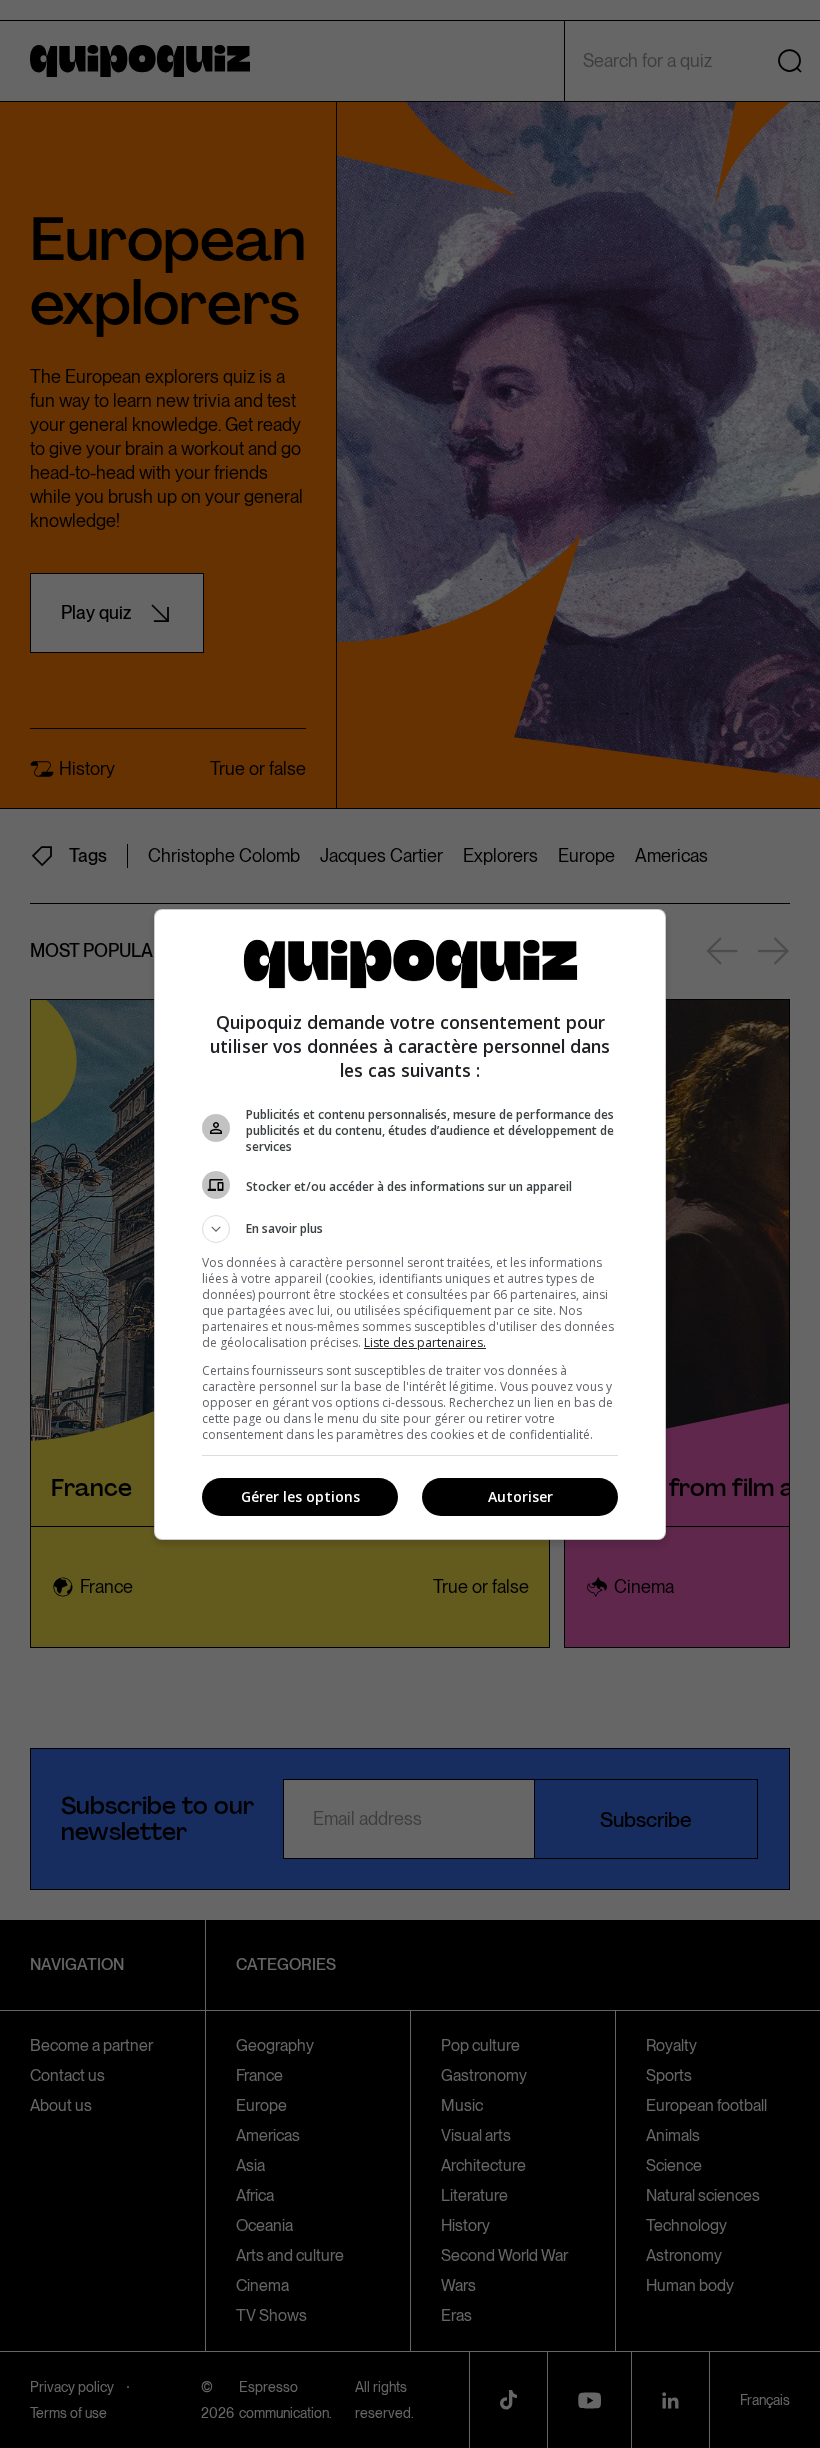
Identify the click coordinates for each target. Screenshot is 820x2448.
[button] (410, 1229)
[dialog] (410, 1224)
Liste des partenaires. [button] (425, 1342)
